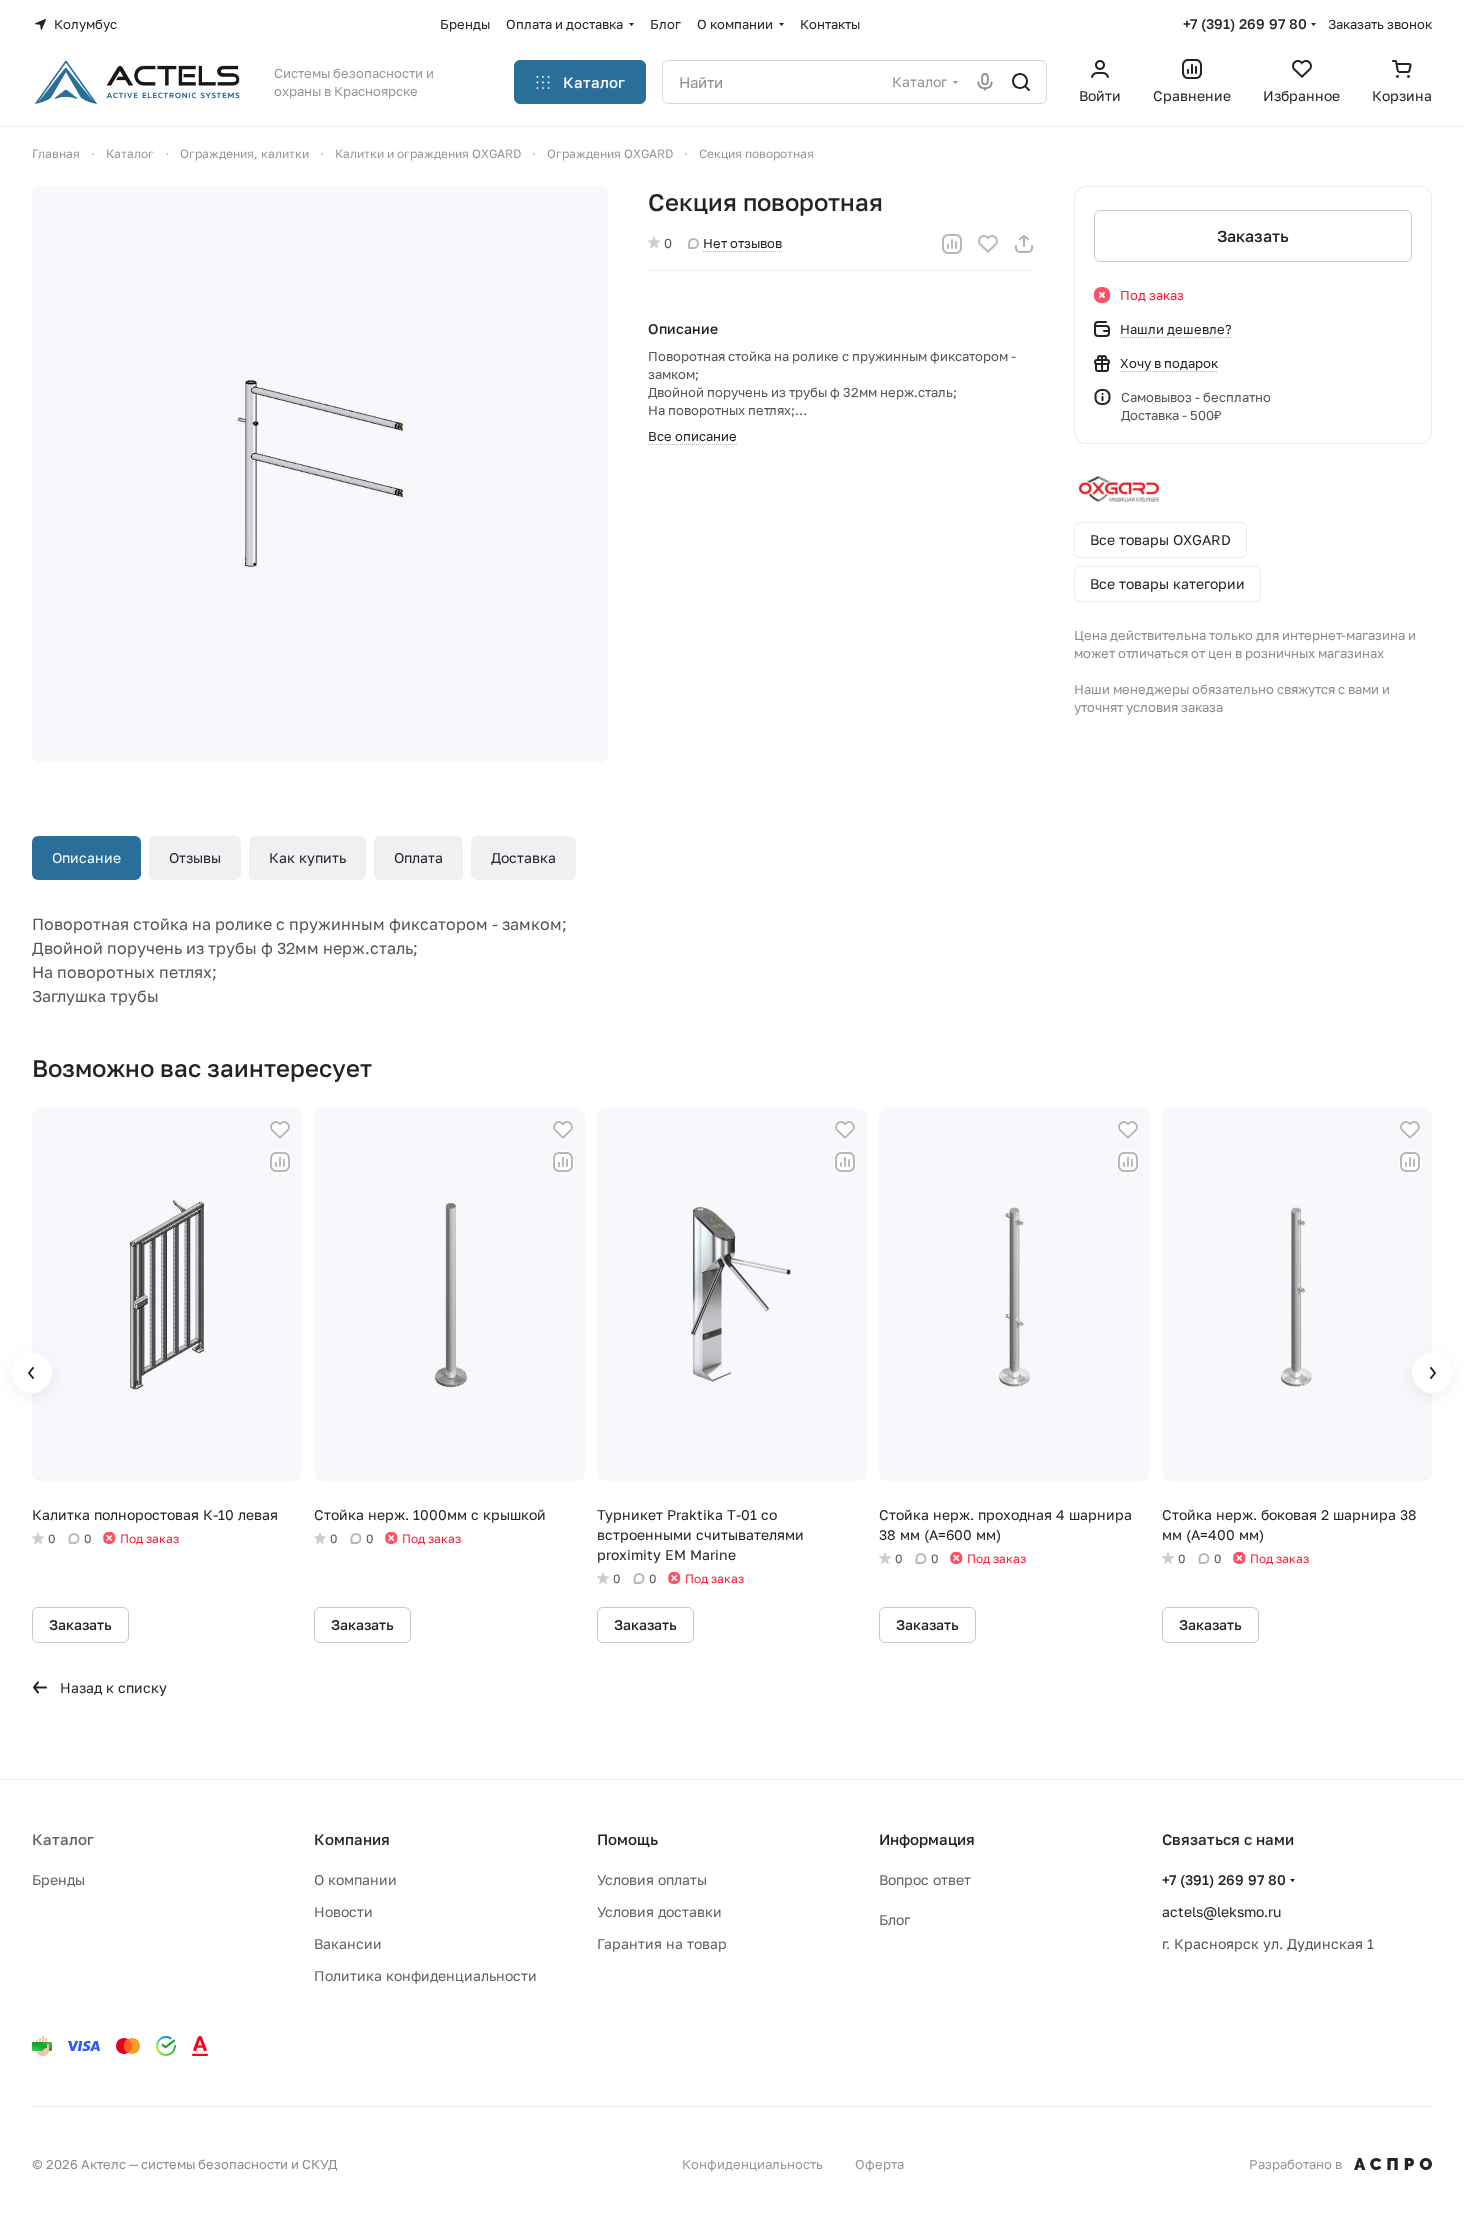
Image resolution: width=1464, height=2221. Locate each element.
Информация (927, 1839)
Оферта (879, 2164)
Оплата (418, 857)
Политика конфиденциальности (425, 1975)
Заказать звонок (1380, 24)
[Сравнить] (952, 244)
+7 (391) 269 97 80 (1245, 23)
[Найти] (1021, 82)
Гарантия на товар (662, 1943)
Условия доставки (659, 1911)
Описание (86, 857)
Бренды (58, 1879)
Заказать (1253, 236)
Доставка (523, 857)
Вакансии (348, 1943)
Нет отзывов (742, 243)
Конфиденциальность (752, 2164)
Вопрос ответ (925, 1879)
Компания (352, 1839)
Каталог (63, 1839)
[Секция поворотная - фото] (320, 474)
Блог (894, 1919)
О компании (355, 1879)
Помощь (627, 1839)
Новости (343, 1911)
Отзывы (195, 857)
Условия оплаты (652, 1879)
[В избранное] (988, 244)
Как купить (307, 857)
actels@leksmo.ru (1221, 1911)
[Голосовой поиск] (985, 82)
